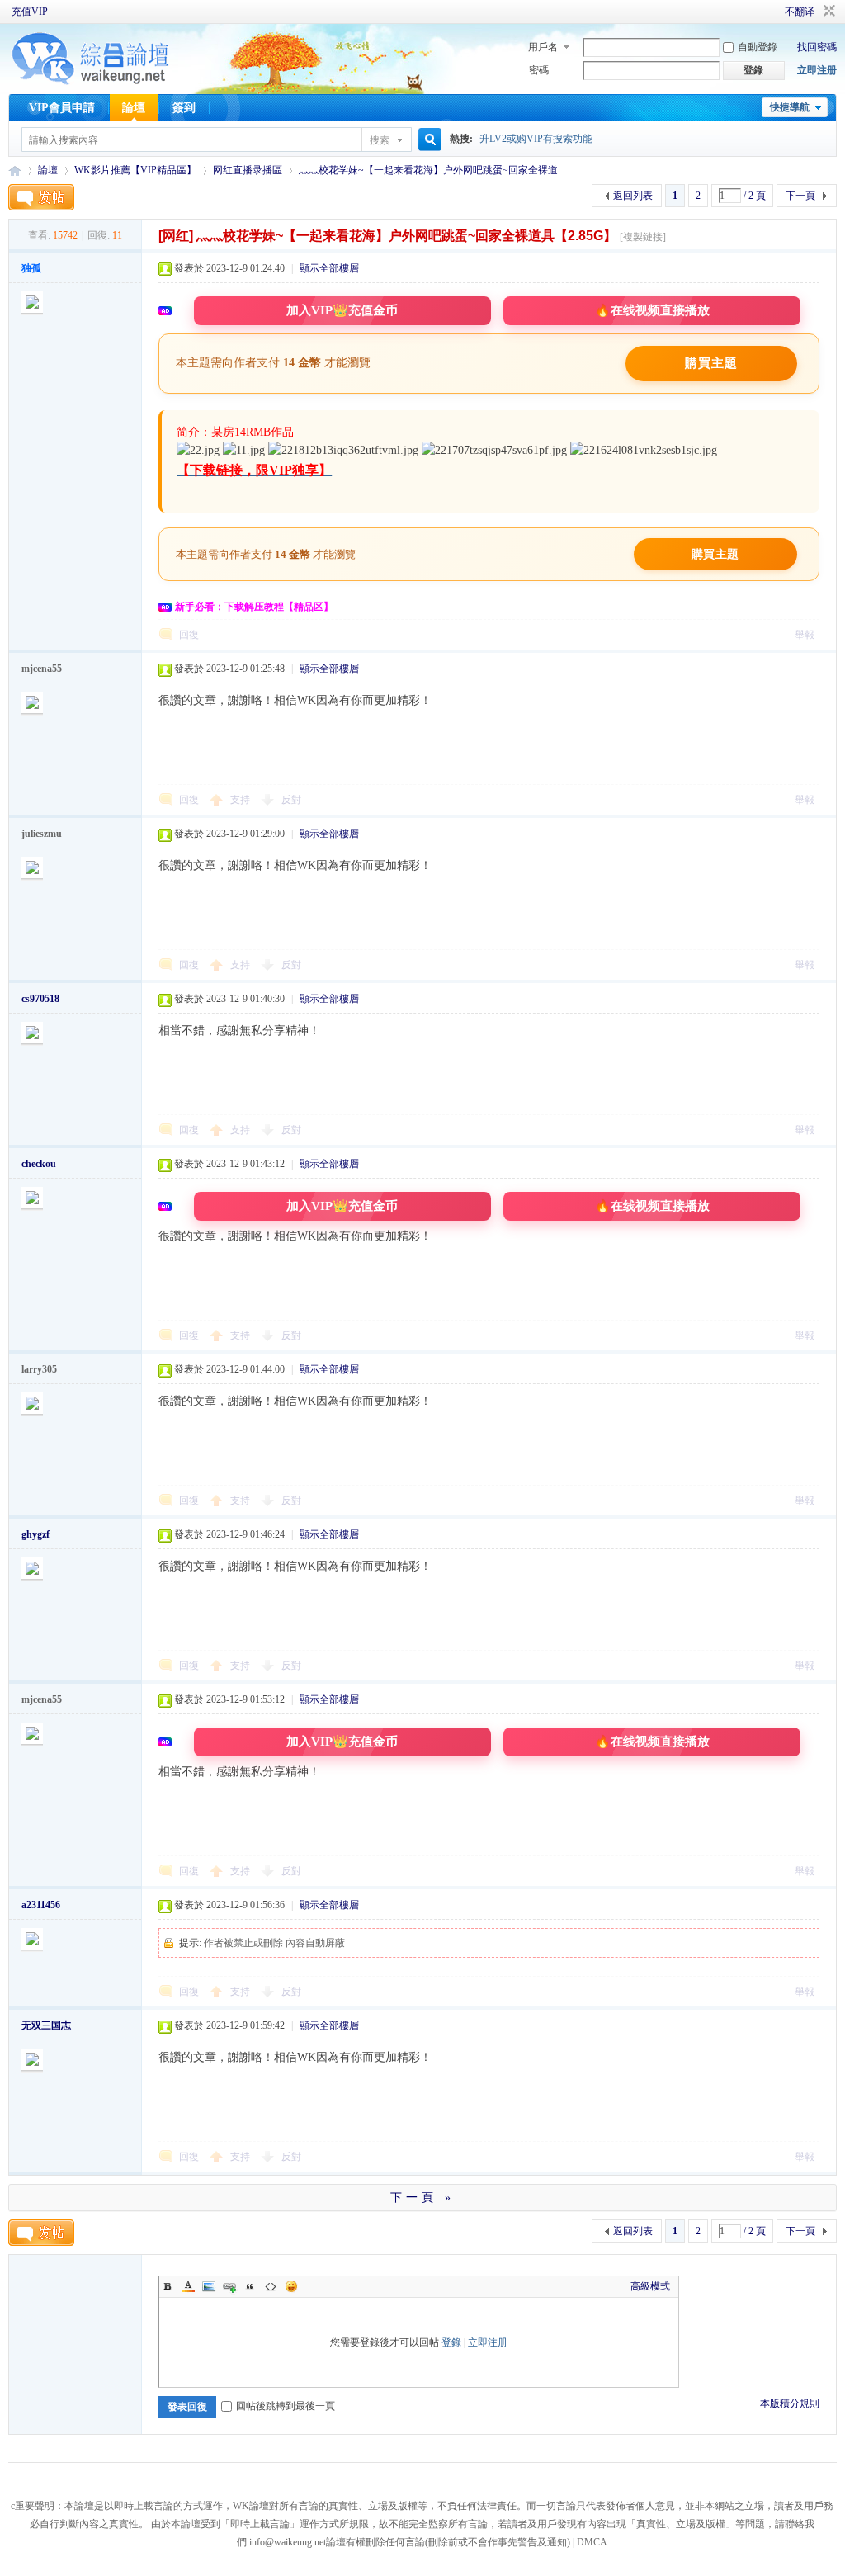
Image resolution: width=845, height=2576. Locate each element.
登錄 (451, 2342)
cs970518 (40, 999)
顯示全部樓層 (329, 268)
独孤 (31, 268)
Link (229, 2286)
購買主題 (711, 363)
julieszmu (42, 834)
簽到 (184, 108)
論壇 (134, 108)
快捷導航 (790, 107)
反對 (291, 800)
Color (188, 2286)
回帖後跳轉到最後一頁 (286, 2406)
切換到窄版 (827, 12)
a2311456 (41, 1905)
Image (209, 2286)
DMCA (592, 2542)
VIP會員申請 (62, 108)
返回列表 (633, 196)
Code (271, 2286)
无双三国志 (46, 2025)
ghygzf (35, 1534)
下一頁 (800, 196)
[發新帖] (41, 197)
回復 (189, 635)
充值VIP (30, 12)
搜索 (380, 140)
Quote (250, 2286)
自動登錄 (758, 47)
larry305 (39, 1369)
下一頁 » (422, 2198)
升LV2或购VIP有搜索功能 (536, 139)
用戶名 (543, 47)
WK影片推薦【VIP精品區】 (135, 170)
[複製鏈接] (643, 237)
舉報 (805, 635)
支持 (241, 800)
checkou (39, 1164)
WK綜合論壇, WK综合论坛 (15, 170)
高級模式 (650, 2286)
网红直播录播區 (248, 170)
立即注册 (817, 70)
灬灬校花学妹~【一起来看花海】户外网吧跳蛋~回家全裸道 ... (433, 170)
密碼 (539, 70)
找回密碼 (817, 47)
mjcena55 (42, 669)
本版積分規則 (790, 2403)
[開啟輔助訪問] (762, 12)
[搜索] (427, 140)
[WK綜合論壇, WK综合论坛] (91, 83)
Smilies (291, 2286)
